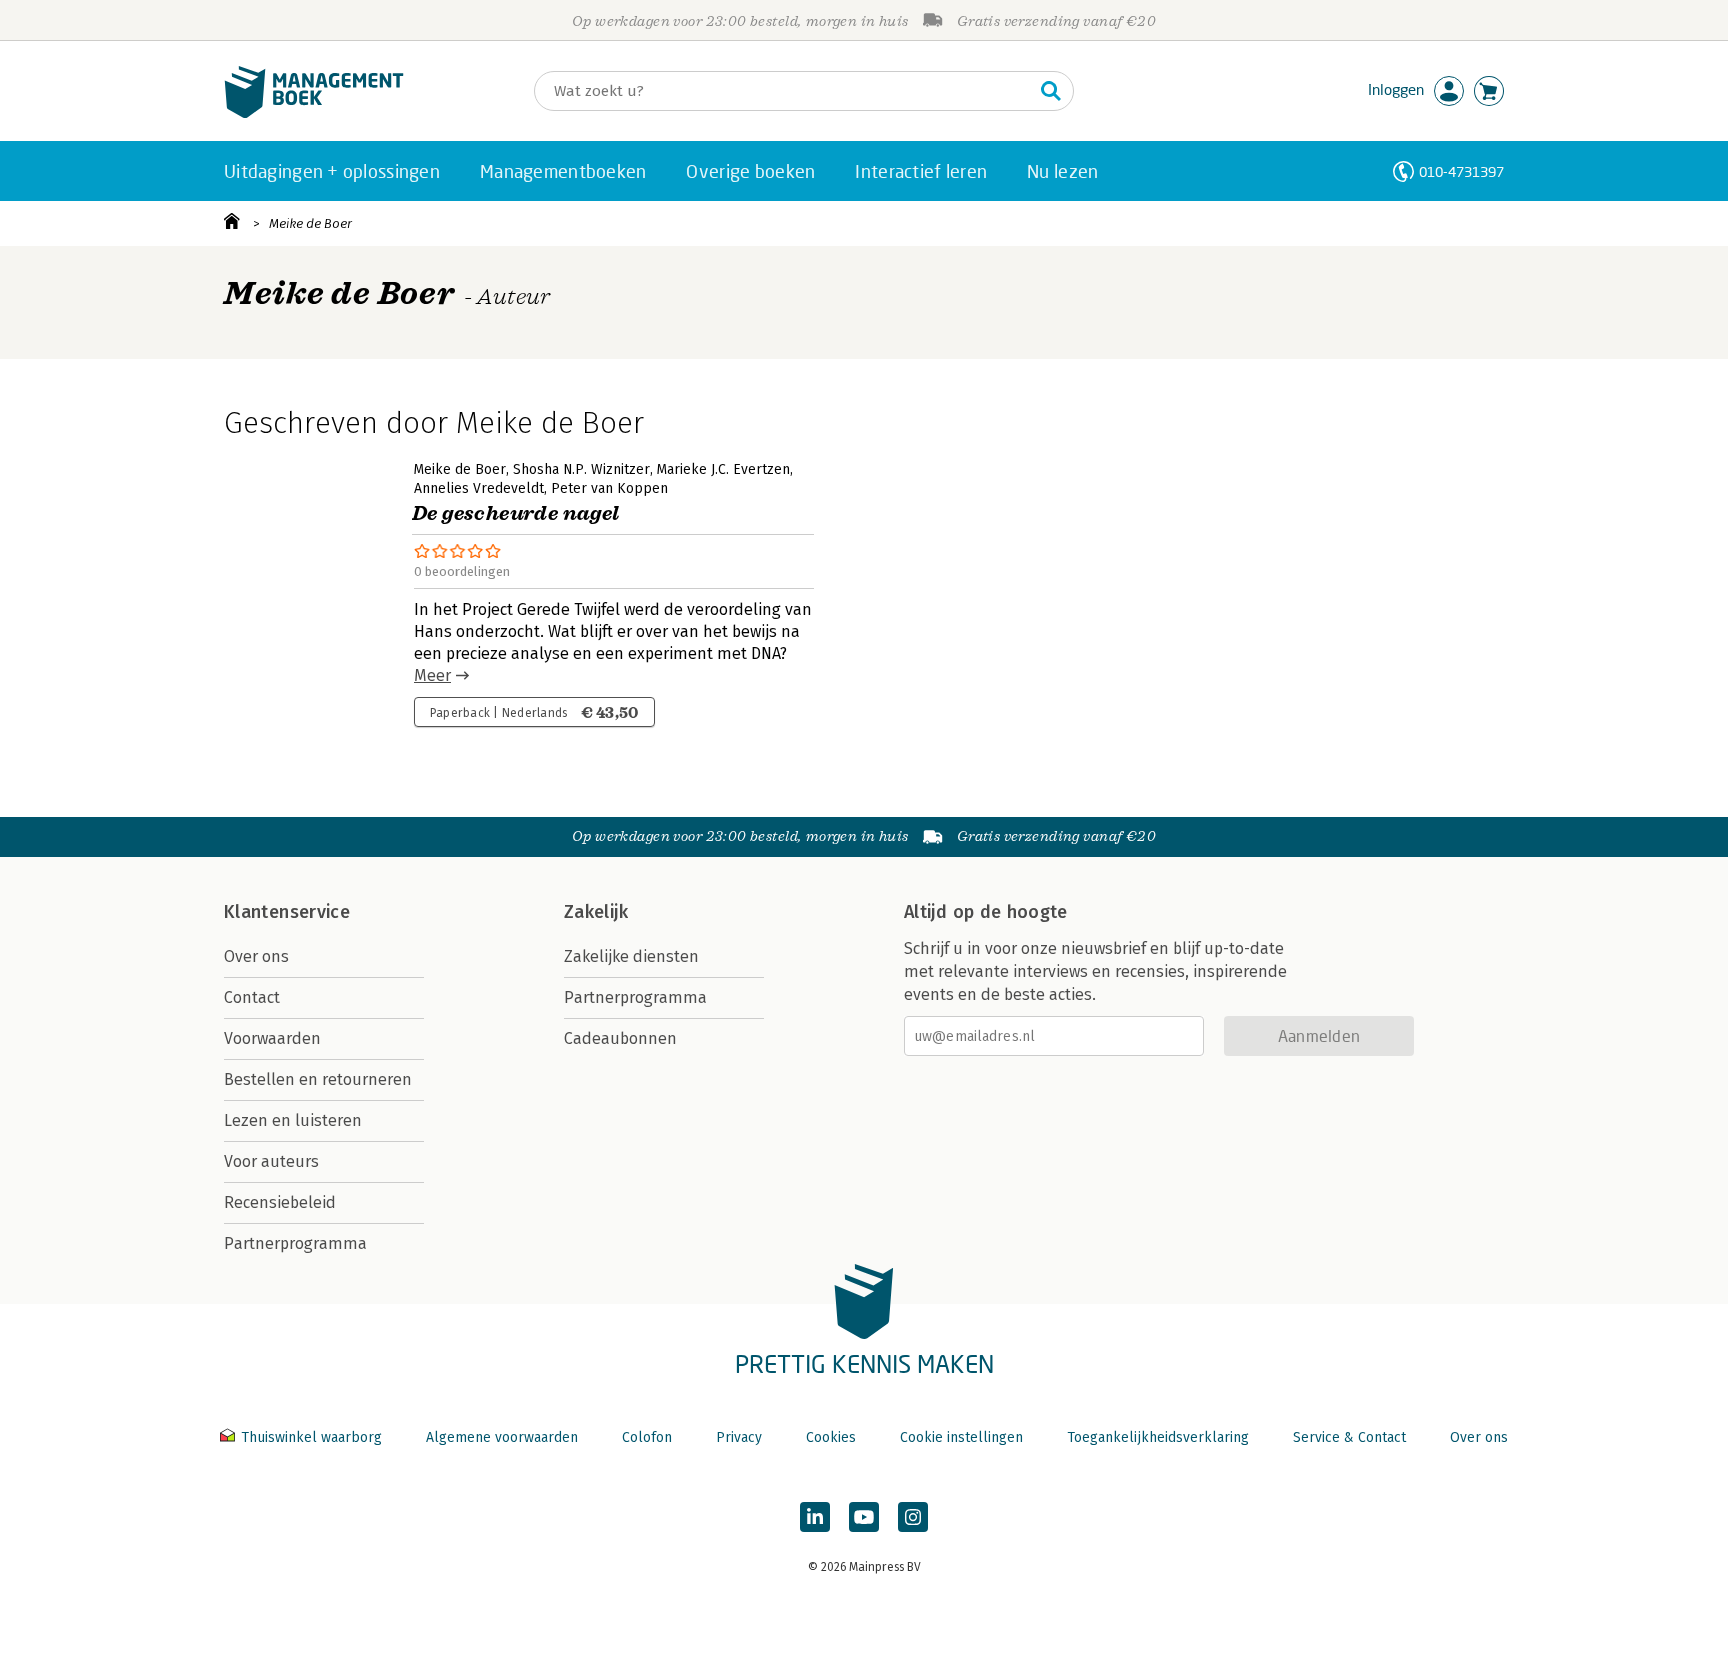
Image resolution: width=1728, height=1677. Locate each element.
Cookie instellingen (961, 1437)
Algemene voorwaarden (502, 1437)
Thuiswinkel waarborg (311, 1437)
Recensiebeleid (280, 1202)
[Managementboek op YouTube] (864, 1517)
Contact (252, 997)
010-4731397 (1461, 171)
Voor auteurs (271, 1161)
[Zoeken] (1051, 91)
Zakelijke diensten (631, 956)
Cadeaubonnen (620, 1038)
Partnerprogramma (295, 1243)
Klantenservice (287, 912)
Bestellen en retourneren (318, 1079)
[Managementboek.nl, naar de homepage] (314, 113)
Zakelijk (596, 912)
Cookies (831, 1437)
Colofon (647, 1437)
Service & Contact (1349, 1437)
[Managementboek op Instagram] (913, 1517)
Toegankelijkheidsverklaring (1158, 1437)
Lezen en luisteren (293, 1120)
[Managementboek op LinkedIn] (815, 1517)
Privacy (739, 1437)
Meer (432, 675)
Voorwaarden (272, 1038)
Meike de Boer (310, 223)
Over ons (256, 956)
